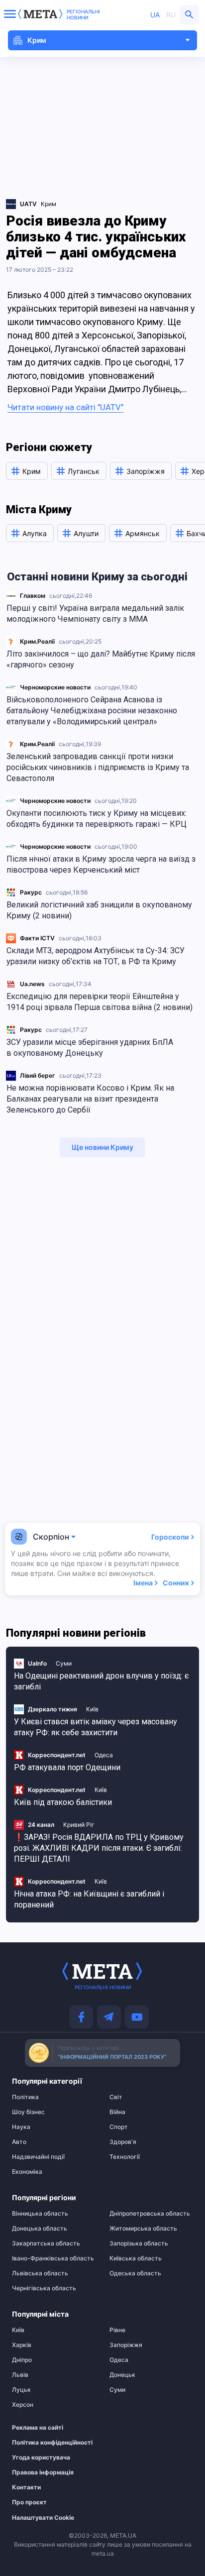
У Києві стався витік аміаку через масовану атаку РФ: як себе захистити (96, 1727)
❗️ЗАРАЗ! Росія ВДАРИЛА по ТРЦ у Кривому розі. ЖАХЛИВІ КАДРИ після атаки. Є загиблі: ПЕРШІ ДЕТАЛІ (99, 1848)
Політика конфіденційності (49, 2443)
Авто (19, 2142)
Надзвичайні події (38, 2157)
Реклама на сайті (38, 2428)
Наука (21, 2127)
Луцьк (21, 2390)
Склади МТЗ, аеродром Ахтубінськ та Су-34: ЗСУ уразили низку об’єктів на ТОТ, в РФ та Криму (96, 956)
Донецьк (122, 2375)
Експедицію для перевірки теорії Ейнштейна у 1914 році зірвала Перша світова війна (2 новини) (100, 1002)
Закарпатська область (46, 2243)
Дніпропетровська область (150, 2214)
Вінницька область (40, 2214)
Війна (117, 2112)
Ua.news (32, 984)
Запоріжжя (126, 2345)
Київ (92, 1709)
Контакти (26, 2487)
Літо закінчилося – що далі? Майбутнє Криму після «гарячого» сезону (101, 659)
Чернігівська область (44, 2288)
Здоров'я (123, 2142)
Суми (64, 1663)
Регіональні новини (83, 14)
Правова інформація (43, 2472)
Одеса (104, 1755)
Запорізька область (139, 2243)
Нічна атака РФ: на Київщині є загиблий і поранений (89, 1899)
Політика (25, 2097)
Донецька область (40, 2229)
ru (171, 15)
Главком (33, 596)
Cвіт (116, 2097)
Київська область (136, 2258)
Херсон (23, 2405)
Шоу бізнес (28, 2112)
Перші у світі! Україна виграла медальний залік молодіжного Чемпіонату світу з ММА (95, 614)
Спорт (119, 2127)
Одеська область (135, 2273)
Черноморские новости (55, 687)
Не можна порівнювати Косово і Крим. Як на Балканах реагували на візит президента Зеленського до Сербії (90, 1099)
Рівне (117, 2330)
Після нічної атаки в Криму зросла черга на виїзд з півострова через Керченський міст (101, 864)
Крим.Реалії (37, 641)
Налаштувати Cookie (43, 2518)
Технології (125, 2157)
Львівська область (40, 2273)
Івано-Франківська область (53, 2258)
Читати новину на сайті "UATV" (65, 407)
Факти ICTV (37, 938)
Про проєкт (29, 2502)
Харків (22, 2345)
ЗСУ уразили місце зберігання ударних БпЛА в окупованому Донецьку (90, 1048)
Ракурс (31, 892)
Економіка (27, 2172)
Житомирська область (143, 2229)
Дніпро (22, 2360)
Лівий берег (38, 1075)
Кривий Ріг (79, 1825)
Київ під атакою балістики (63, 1802)
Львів (20, 2375)
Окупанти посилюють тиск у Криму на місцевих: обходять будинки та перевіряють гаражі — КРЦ (97, 819)
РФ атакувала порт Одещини (67, 1767)
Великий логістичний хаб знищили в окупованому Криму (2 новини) (99, 910)
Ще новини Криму (102, 1147)
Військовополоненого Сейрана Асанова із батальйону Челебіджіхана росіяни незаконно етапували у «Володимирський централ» (92, 711)
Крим (49, 204)
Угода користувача (41, 2458)
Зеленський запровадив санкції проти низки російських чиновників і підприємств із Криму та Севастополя (98, 767)
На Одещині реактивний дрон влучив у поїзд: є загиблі (101, 1681)
